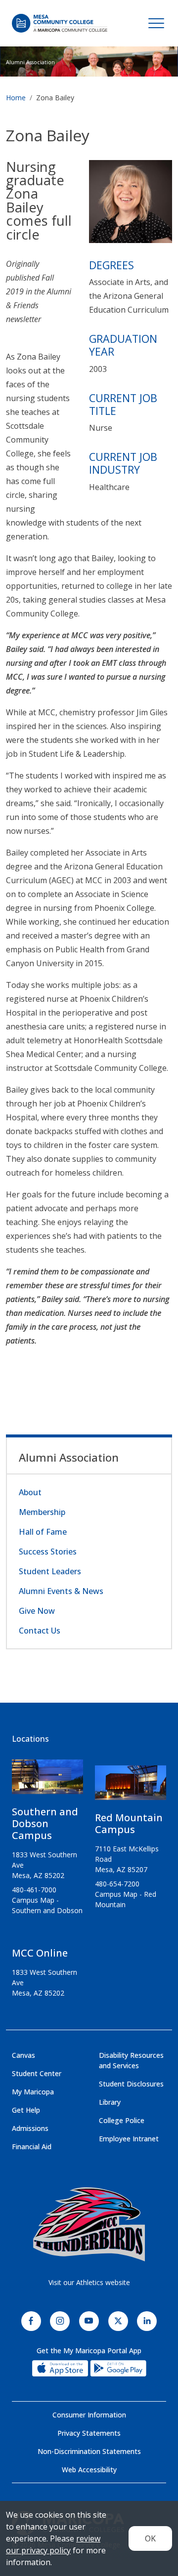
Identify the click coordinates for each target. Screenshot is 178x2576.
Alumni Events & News (61, 1591)
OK (150, 2538)
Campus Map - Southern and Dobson (47, 1905)
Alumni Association (30, 62)
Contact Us (40, 1631)
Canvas (23, 2055)
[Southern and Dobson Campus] (47, 1781)
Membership (42, 1512)
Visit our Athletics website (89, 2282)
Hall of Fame (43, 1532)
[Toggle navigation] (156, 23)
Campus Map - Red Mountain (126, 1899)
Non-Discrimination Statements (89, 2451)
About (30, 1492)
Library (110, 2102)
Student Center (37, 2073)
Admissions (30, 2128)
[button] (131, 204)
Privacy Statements (89, 2433)
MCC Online (40, 1953)
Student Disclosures (131, 2084)
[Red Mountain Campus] (131, 1787)
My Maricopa (33, 2092)
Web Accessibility (89, 2470)
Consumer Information (89, 2415)
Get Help (26, 2110)
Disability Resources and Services (131, 2060)
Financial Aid (32, 2147)
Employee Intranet (129, 2139)
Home (16, 98)
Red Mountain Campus (129, 1823)
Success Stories (48, 1552)
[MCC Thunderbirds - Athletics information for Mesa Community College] (89, 2224)
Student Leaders (50, 1571)
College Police (122, 2120)
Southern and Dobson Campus (45, 1823)
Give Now (37, 1611)
